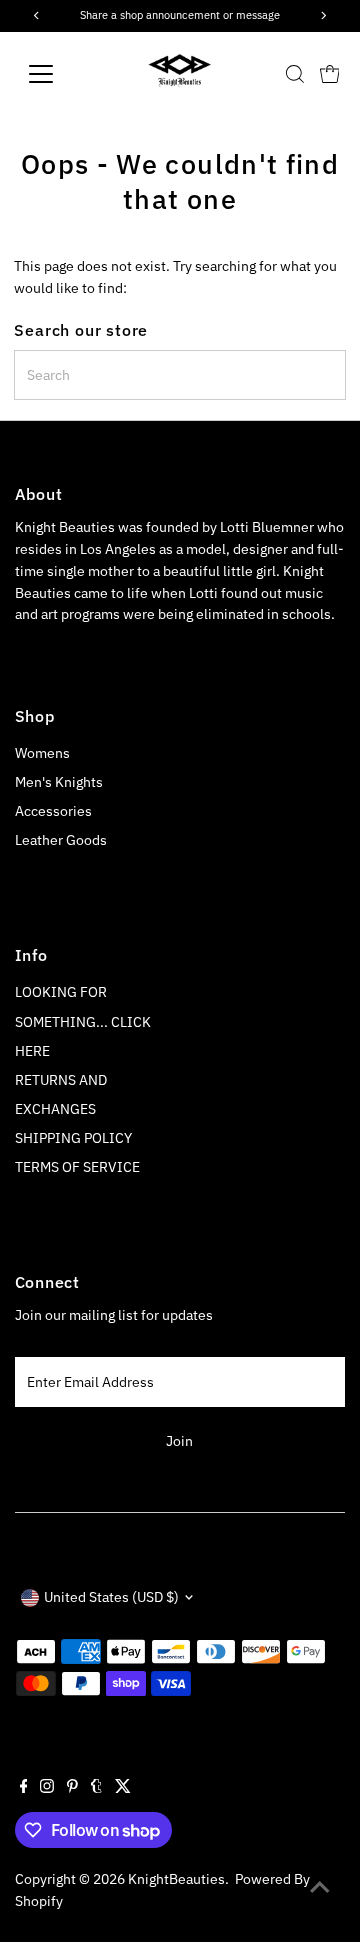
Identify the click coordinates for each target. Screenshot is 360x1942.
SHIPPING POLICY (73, 1138)
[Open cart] (330, 74)
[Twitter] (123, 1788)
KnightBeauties (176, 1879)
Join (179, 1441)
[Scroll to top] (320, 1887)
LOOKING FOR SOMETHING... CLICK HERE (83, 1021)
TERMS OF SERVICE (77, 1167)
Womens (42, 753)
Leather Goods (61, 840)
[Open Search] (295, 74)
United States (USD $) (111, 1597)
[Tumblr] (96, 1788)
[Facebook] (24, 1788)
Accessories (53, 811)
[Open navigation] (53, 74)
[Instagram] (47, 1788)
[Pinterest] (72, 1788)
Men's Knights (59, 782)
